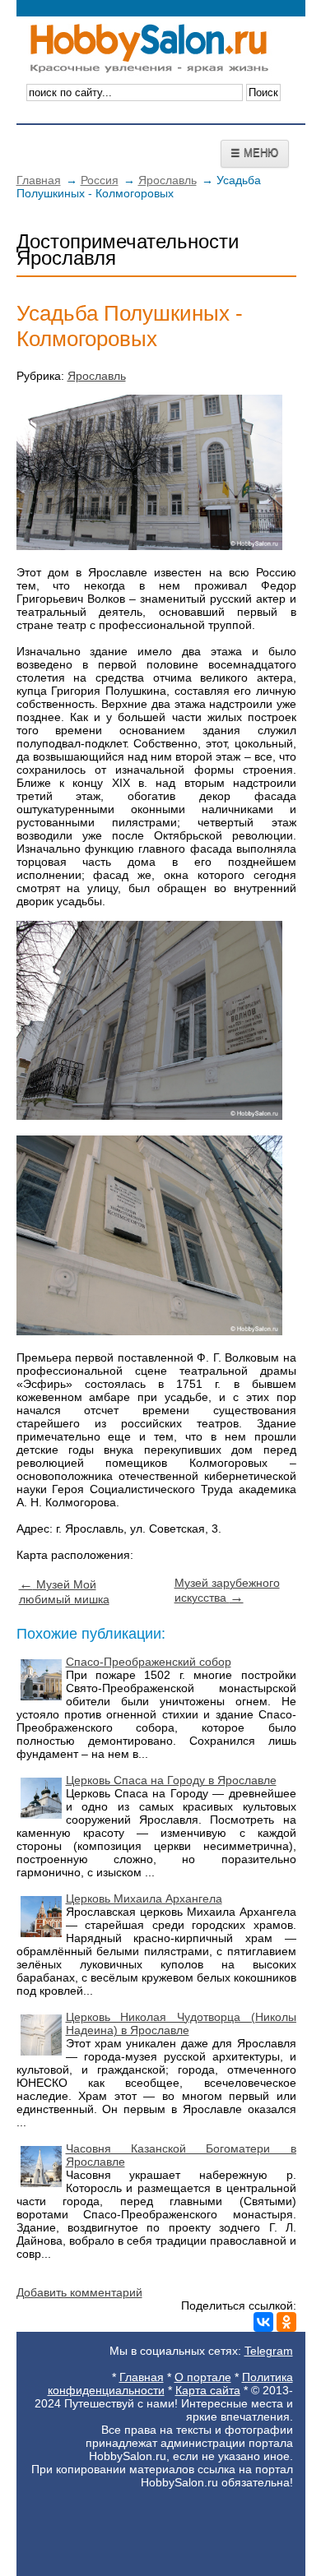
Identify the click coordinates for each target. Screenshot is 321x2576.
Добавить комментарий (79, 2292)
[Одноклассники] (286, 2322)
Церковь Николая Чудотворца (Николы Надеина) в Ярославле (181, 2023)
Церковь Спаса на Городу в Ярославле (171, 1780)
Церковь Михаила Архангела (144, 1898)
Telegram (269, 2351)
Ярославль (167, 180)
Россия (100, 180)
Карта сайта (208, 2390)
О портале (203, 2377)
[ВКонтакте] (263, 2322)
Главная (39, 180)
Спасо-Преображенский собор (149, 1662)
